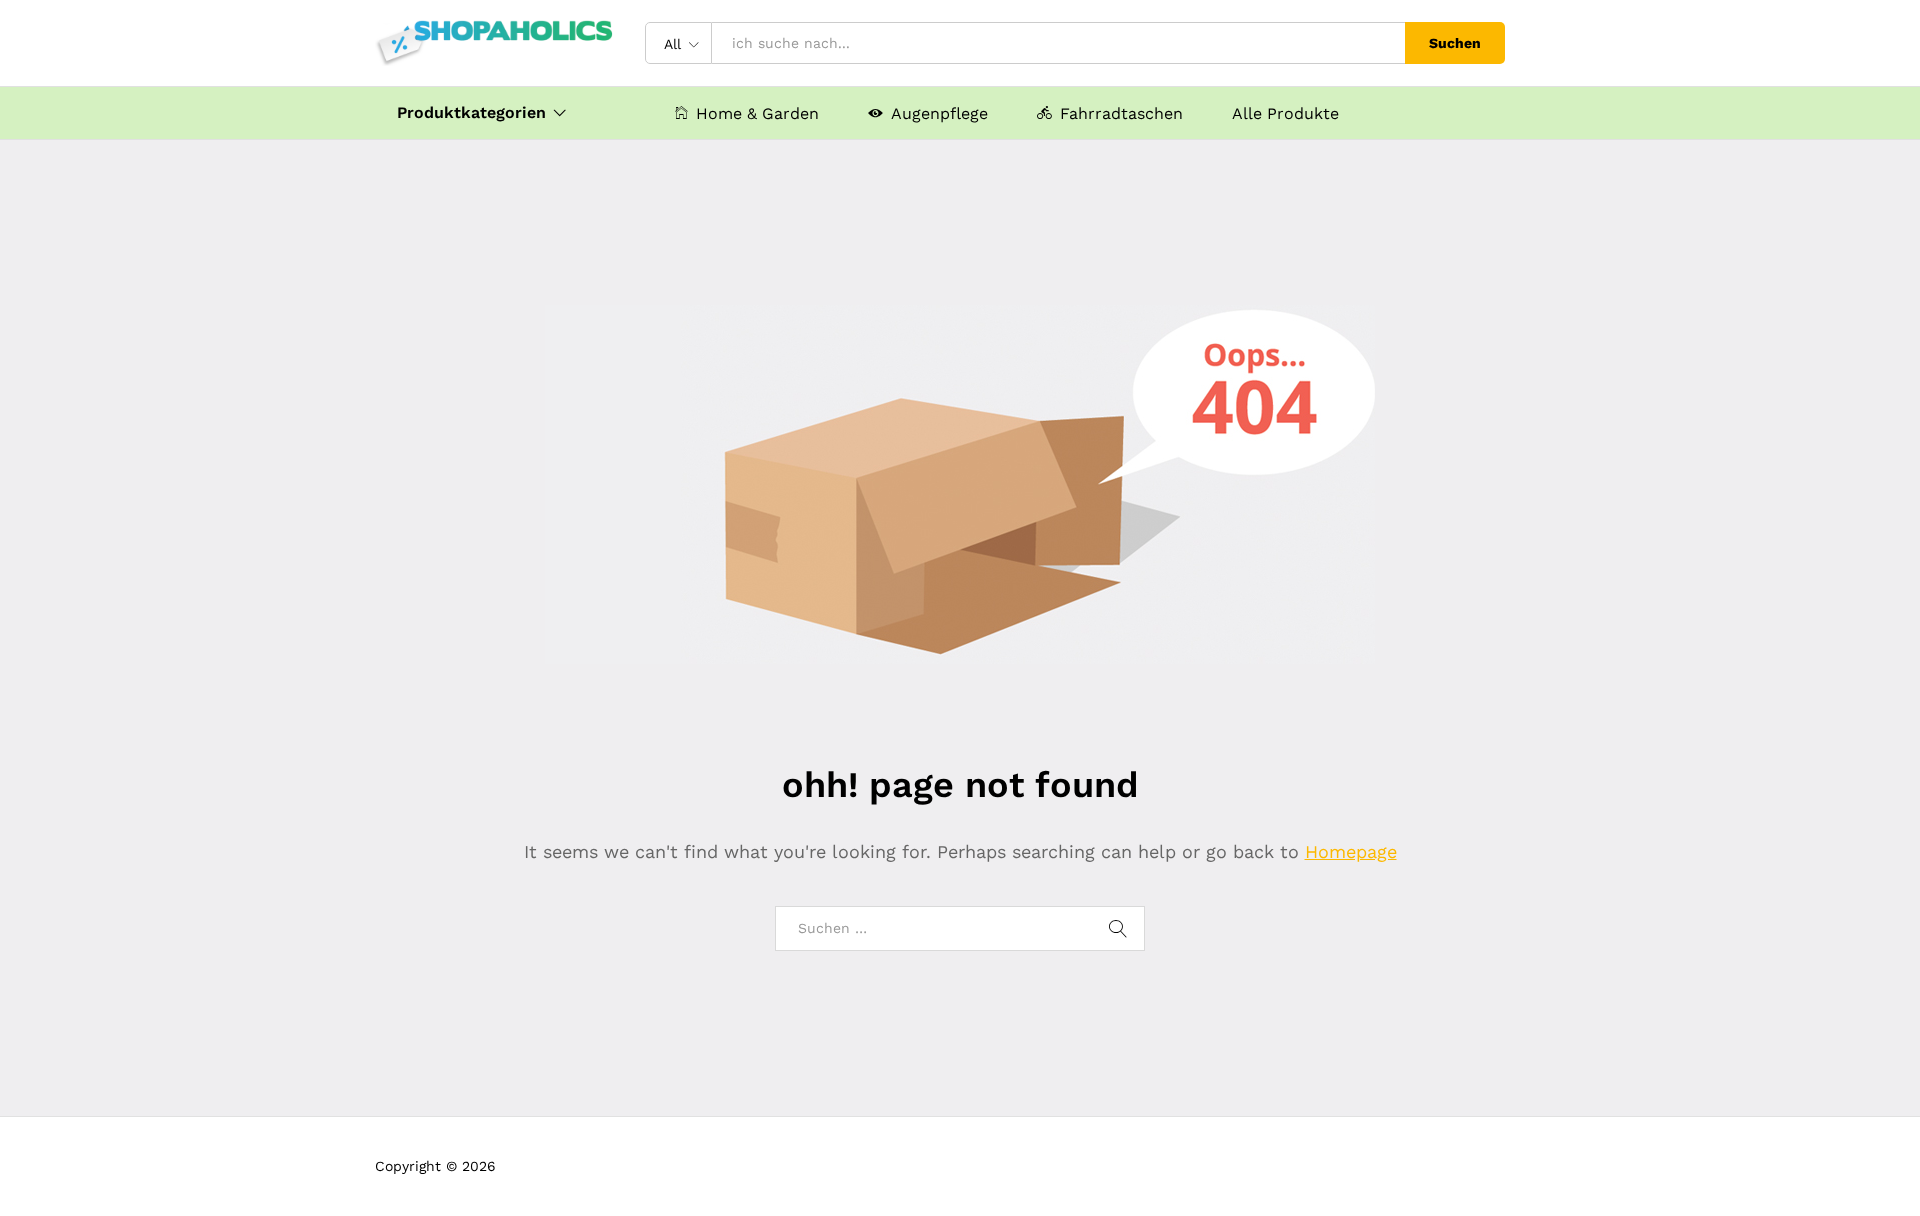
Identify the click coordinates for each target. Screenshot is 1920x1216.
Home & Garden (757, 113)
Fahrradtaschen (1121, 113)
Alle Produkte (1285, 114)
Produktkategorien (471, 113)
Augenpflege (939, 113)
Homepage (1351, 851)
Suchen (1455, 43)
